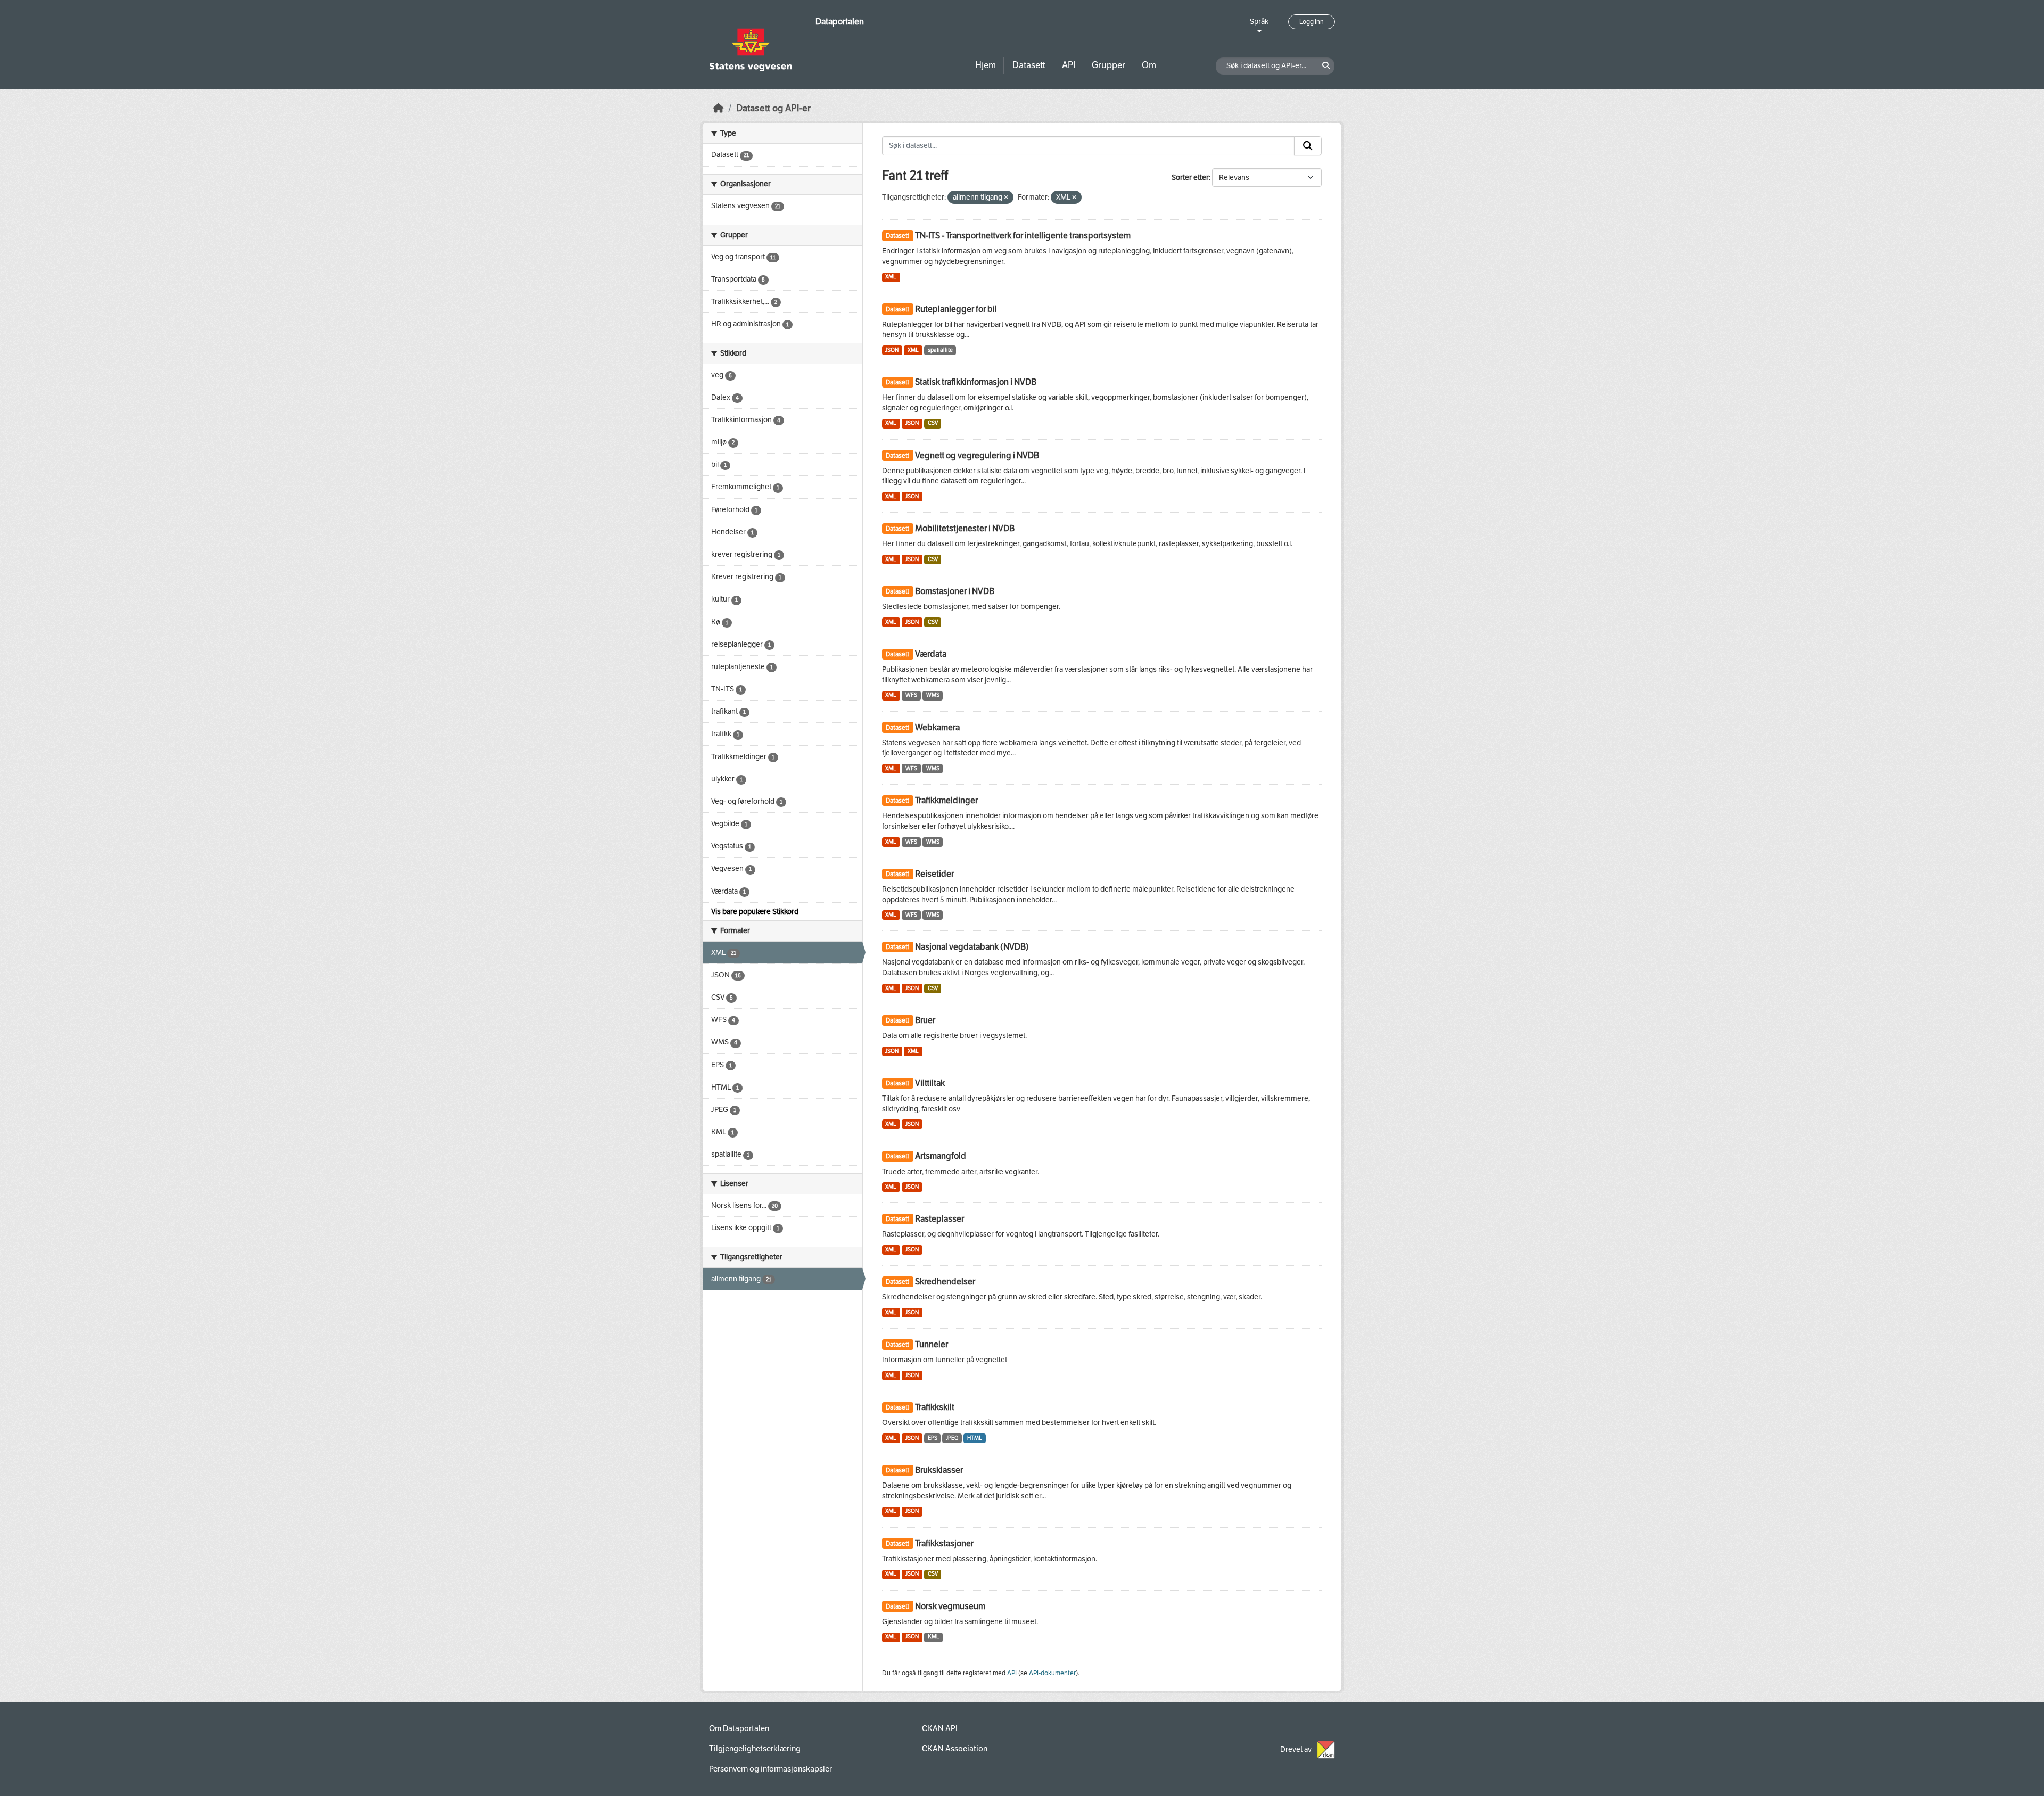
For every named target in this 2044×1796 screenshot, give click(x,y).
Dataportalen (840, 22)
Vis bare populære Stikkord (755, 912)
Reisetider (934, 874)
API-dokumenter (1052, 1673)
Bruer (925, 1020)
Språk (1259, 22)
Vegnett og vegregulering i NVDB (977, 455)
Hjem (986, 65)
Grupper (1108, 65)
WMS (933, 695)
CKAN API (940, 1728)
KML (934, 1637)
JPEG (952, 1438)
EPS (933, 1438)
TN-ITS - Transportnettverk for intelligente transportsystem (1023, 236)
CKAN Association (955, 1749)
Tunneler (932, 1344)
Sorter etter (1190, 178)
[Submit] (1308, 146)
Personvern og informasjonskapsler (770, 1769)
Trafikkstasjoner (944, 1543)
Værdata (931, 654)
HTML (975, 1438)
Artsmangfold (941, 1156)
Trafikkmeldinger (946, 800)
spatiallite (940, 350)
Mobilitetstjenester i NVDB (965, 528)
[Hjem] (719, 108)
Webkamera (937, 727)
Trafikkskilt (935, 1407)
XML (891, 277)
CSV (933, 423)
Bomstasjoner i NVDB (955, 591)
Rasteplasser (939, 1219)
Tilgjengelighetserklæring (755, 1749)
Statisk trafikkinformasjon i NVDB (976, 382)
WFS (911, 695)
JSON (892, 350)
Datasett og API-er (773, 108)
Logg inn (1312, 22)
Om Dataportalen (739, 1728)
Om (1149, 65)
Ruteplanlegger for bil (956, 309)
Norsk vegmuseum (950, 1606)
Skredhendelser (945, 1282)
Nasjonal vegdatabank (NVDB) (972, 947)
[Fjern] (1006, 198)
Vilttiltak (930, 1083)
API (1069, 65)
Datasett (1029, 65)
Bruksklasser (939, 1470)
